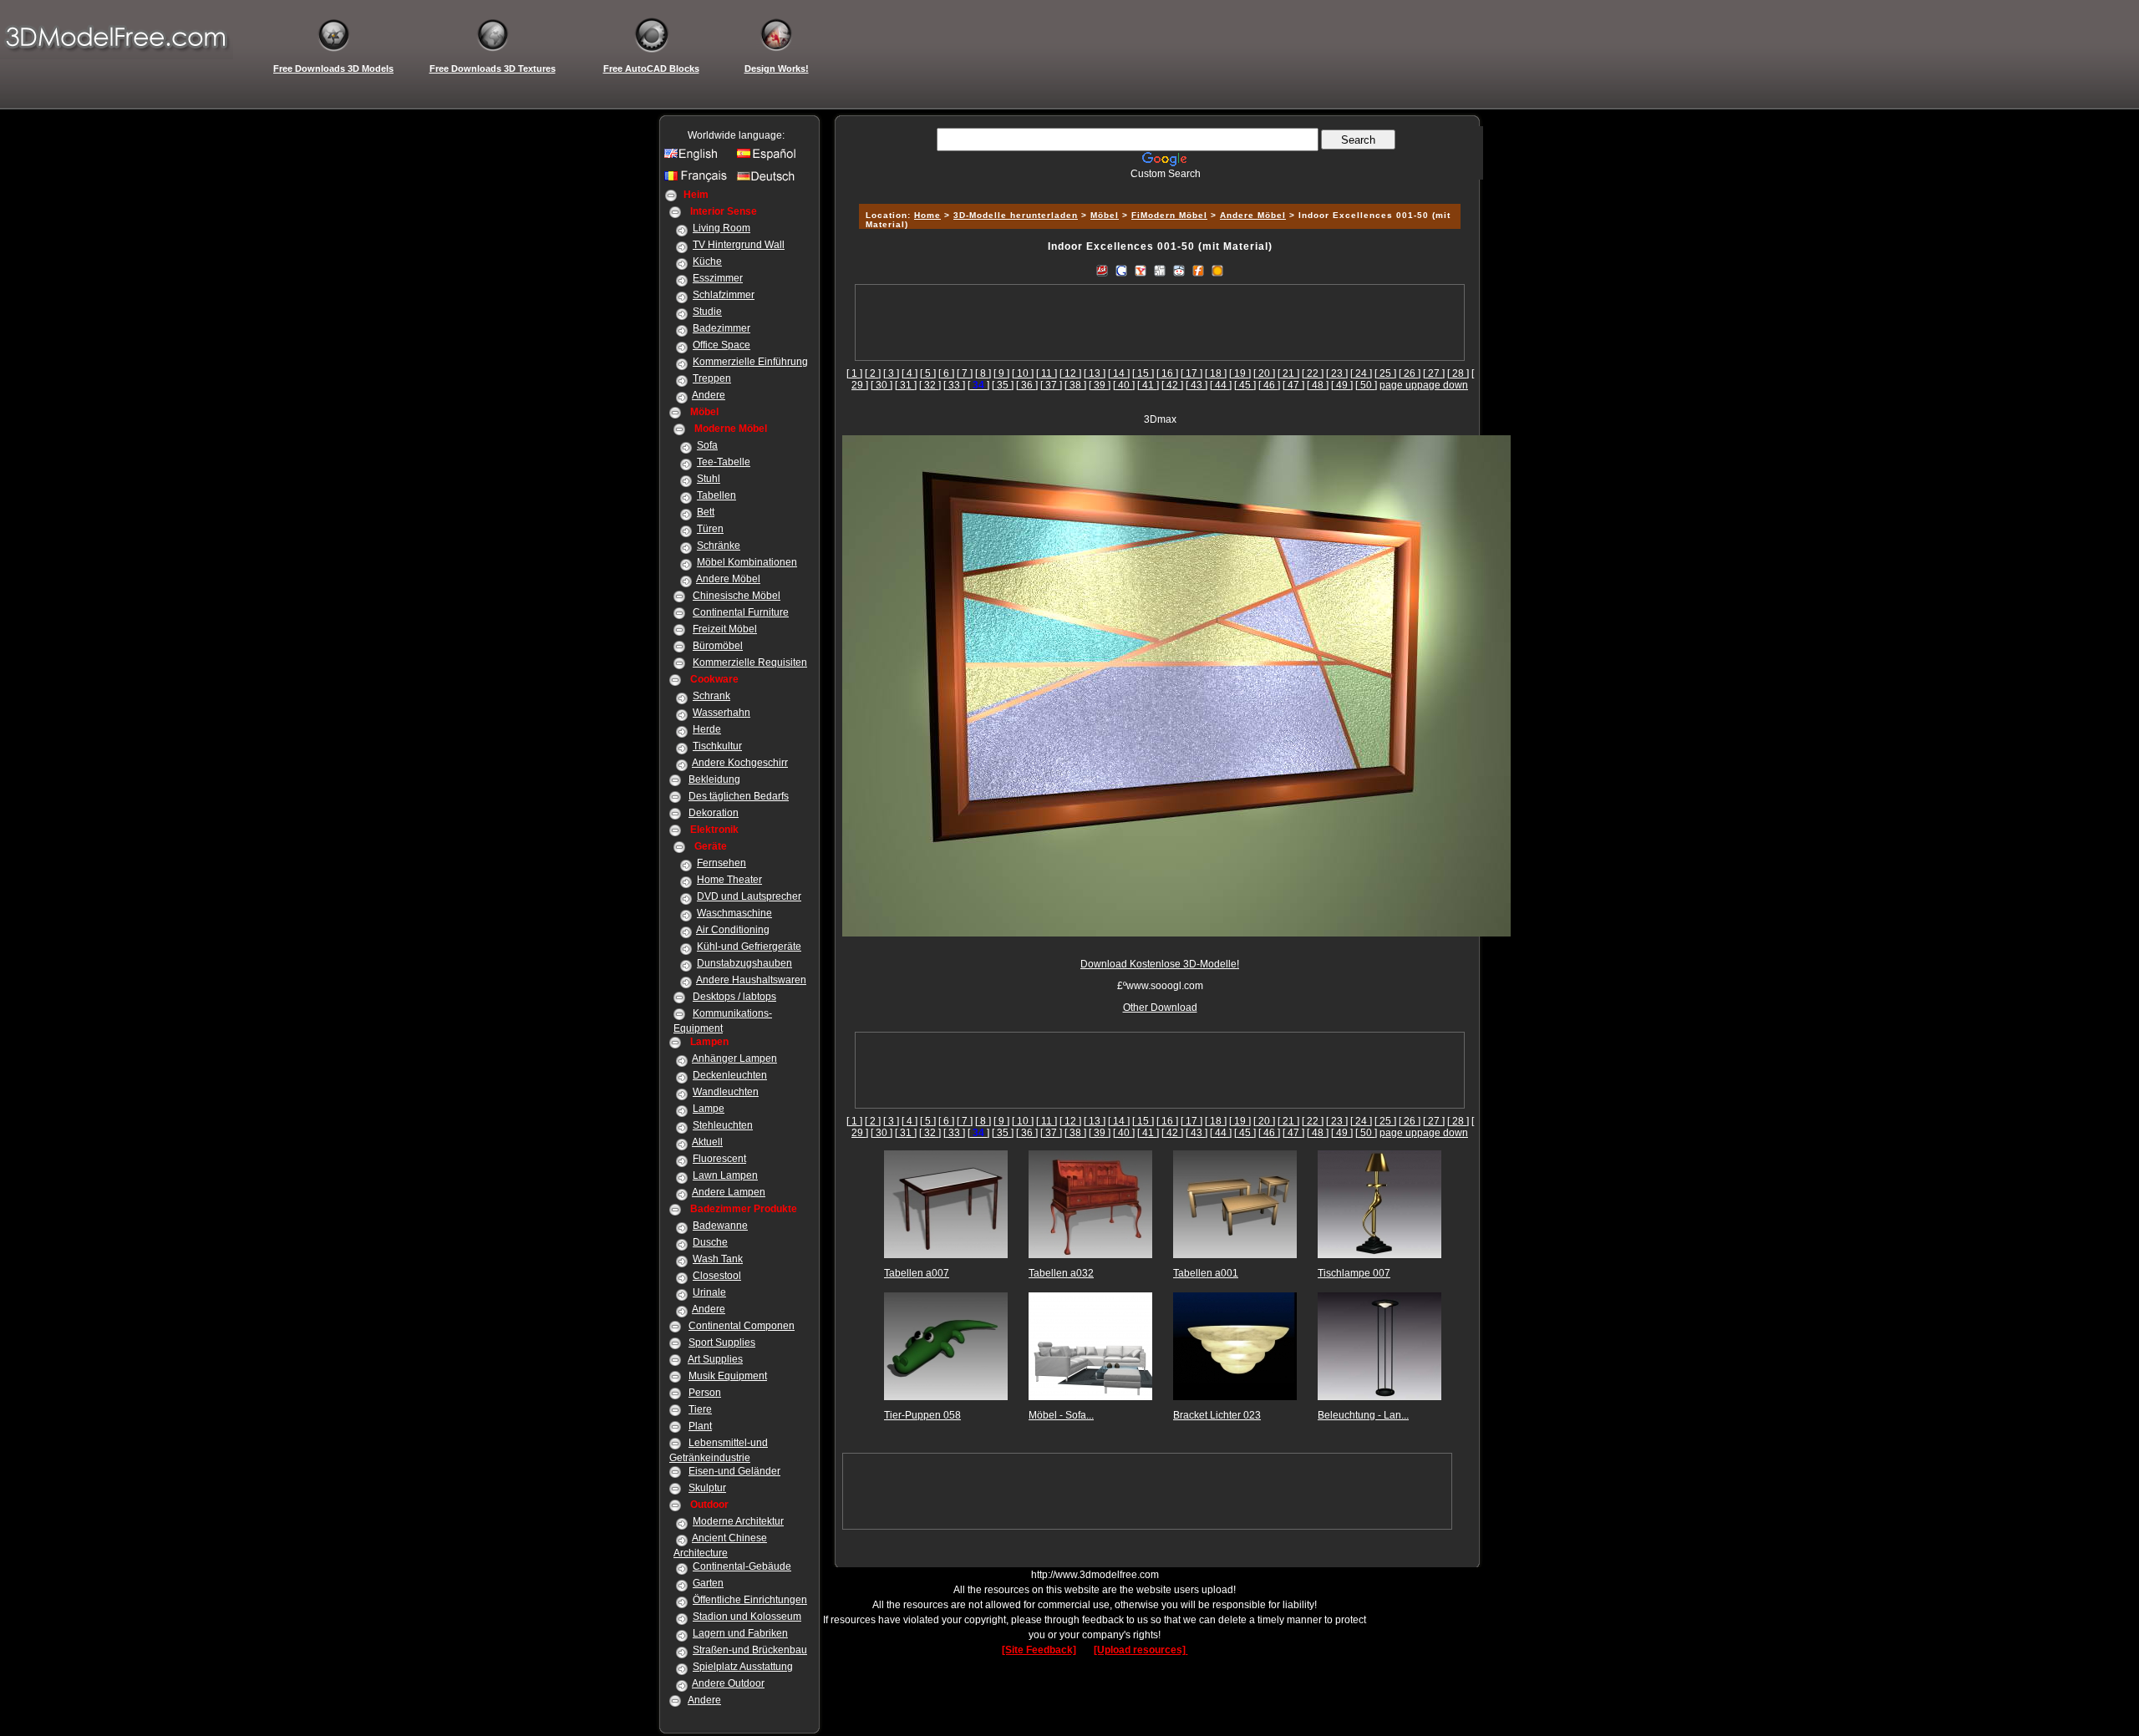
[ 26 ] (1410, 373)
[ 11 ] (1047, 373)
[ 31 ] (906, 385)
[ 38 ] (1075, 385)
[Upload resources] (1141, 1650)
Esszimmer (718, 278)
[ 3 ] (891, 373)
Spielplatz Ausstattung (743, 1667)
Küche (707, 261)
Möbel (1105, 215)
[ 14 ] (1119, 373)
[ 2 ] (873, 373)
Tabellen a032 (1061, 1273)
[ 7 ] (965, 373)
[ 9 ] (1001, 373)
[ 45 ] (1245, 385)
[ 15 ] (1143, 373)
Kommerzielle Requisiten (750, 662)
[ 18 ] (1216, 373)
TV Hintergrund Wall (739, 245)
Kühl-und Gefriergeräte (749, 947)
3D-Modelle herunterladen (1016, 215)
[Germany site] (770, 180)
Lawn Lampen (725, 1175)
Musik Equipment (728, 1376)
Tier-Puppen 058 (922, 1415)
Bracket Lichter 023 (1217, 1415)
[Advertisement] (1157, 186)
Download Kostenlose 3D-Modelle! (1160, 964)
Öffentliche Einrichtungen (750, 1600)
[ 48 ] (1318, 385)
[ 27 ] (1434, 373)
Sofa (707, 445)
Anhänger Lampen (734, 1058)
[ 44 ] (1221, 385)
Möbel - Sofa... (1061, 1415)
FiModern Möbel (1169, 215)
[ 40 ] (1124, 385)
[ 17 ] (1191, 373)
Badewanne (720, 1226)
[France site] (698, 180)
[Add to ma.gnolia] (1217, 270)
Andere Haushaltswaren (751, 980)
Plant (700, 1426)
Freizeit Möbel (725, 629)
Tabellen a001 (1206, 1273)
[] (978, 385)
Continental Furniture (741, 612)
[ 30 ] (882, 385)
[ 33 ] (954, 385)
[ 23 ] (1337, 373)
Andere (709, 395)
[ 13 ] (1095, 373)
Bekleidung (714, 779)
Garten (708, 1583)
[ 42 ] (1172, 385)
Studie (707, 312)
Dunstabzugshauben (744, 963)
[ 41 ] (1148, 385)
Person (705, 1393)
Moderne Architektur (738, 1521)
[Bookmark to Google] (1121, 270)
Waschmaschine (734, 913)
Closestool (717, 1276)
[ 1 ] (854, 373)
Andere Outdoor (728, 1683)
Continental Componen (742, 1326)
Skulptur (707, 1488)
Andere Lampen (729, 1192)
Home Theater (729, 880)
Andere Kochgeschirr (740, 763)
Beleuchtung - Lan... (1363, 1415)
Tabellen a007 (917, 1273)
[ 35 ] (1003, 385)
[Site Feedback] (1039, 1650)
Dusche (710, 1242)
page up (1398, 385)
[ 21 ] (1288, 373)
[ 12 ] (1070, 373)
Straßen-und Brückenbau (750, 1650)
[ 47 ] (1293, 385)
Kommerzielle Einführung (750, 362)
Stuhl (709, 479)
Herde (707, 729)
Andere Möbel (728, 579)
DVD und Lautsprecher (749, 896)
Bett (706, 512)
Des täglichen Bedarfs (739, 796)
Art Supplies (715, 1359)
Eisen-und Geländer (734, 1471)
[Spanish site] (770, 158)
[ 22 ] (1313, 373)
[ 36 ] (1027, 385)
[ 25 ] (1385, 373)
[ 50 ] (1366, 385)
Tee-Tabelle (724, 462)
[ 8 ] (983, 373)
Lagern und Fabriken (740, 1633)
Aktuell (707, 1142)
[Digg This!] (1160, 270)
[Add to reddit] (1179, 270)
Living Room (721, 228)
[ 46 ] (1269, 385)
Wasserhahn (721, 713)
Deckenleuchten (730, 1075)
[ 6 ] (946, 373)
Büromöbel (718, 646)
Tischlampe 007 (1354, 1273)
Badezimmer (721, 328)
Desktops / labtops (734, 997)
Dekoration (714, 813)
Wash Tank (718, 1259)
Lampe (709, 1109)
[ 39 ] (1100, 385)
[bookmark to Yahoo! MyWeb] (1141, 270)
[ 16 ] (1167, 373)
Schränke (719, 546)
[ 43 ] (1197, 385)
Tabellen (716, 495)
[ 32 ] (930, 385)
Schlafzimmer (724, 295)
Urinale (709, 1292)
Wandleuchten (726, 1092)
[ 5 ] (928, 373)
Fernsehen (721, 863)
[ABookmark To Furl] (1198, 270)
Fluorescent (719, 1159)
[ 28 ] (1458, 373)
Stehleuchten (723, 1125)
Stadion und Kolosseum (747, 1617)
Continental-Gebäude (742, 1566)
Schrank (711, 696)
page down (1443, 385)
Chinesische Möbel (737, 596)
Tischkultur (717, 746)
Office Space (721, 345)
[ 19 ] (1240, 373)
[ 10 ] (1023, 373)
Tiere (700, 1409)
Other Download (1160, 1008)
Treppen (712, 378)
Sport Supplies (722, 1343)
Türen (710, 529)
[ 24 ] (1361, 373)
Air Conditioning (733, 930)
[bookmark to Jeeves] (1102, 270)
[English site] (698, 158)
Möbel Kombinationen (747, 562)
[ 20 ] (1264, 373)
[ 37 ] (1051, 385)
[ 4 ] (909, 373)
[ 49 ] (1342, 385)
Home (927, 215)
